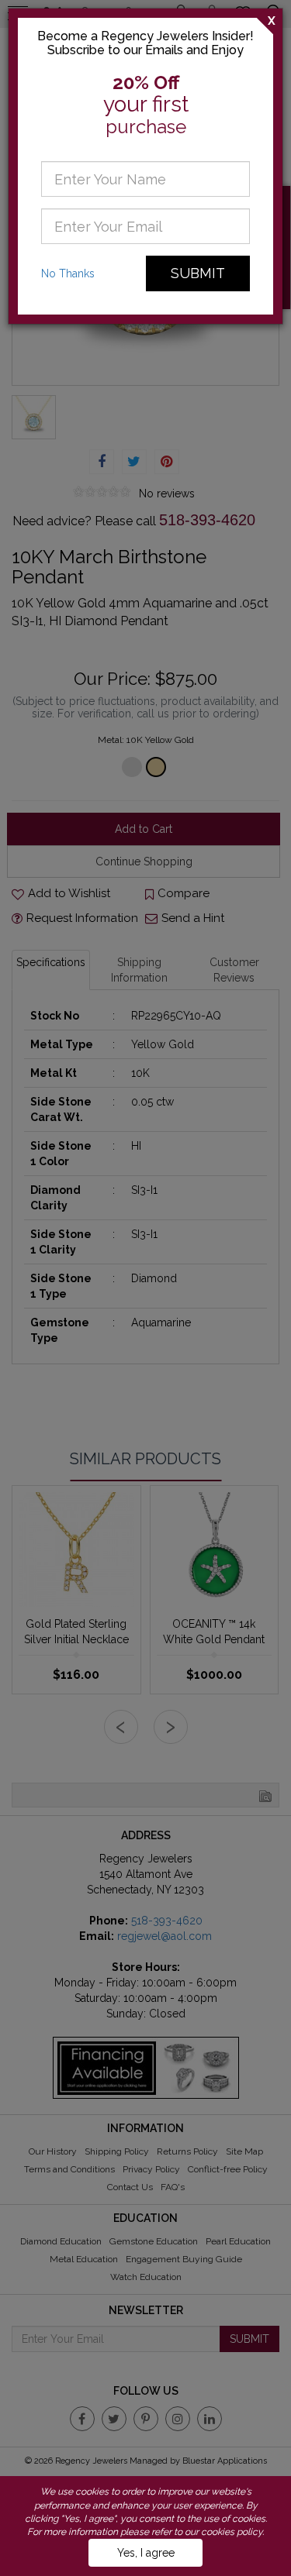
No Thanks (68, 273)
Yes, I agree (146, 2553)
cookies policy (232, 2532)
